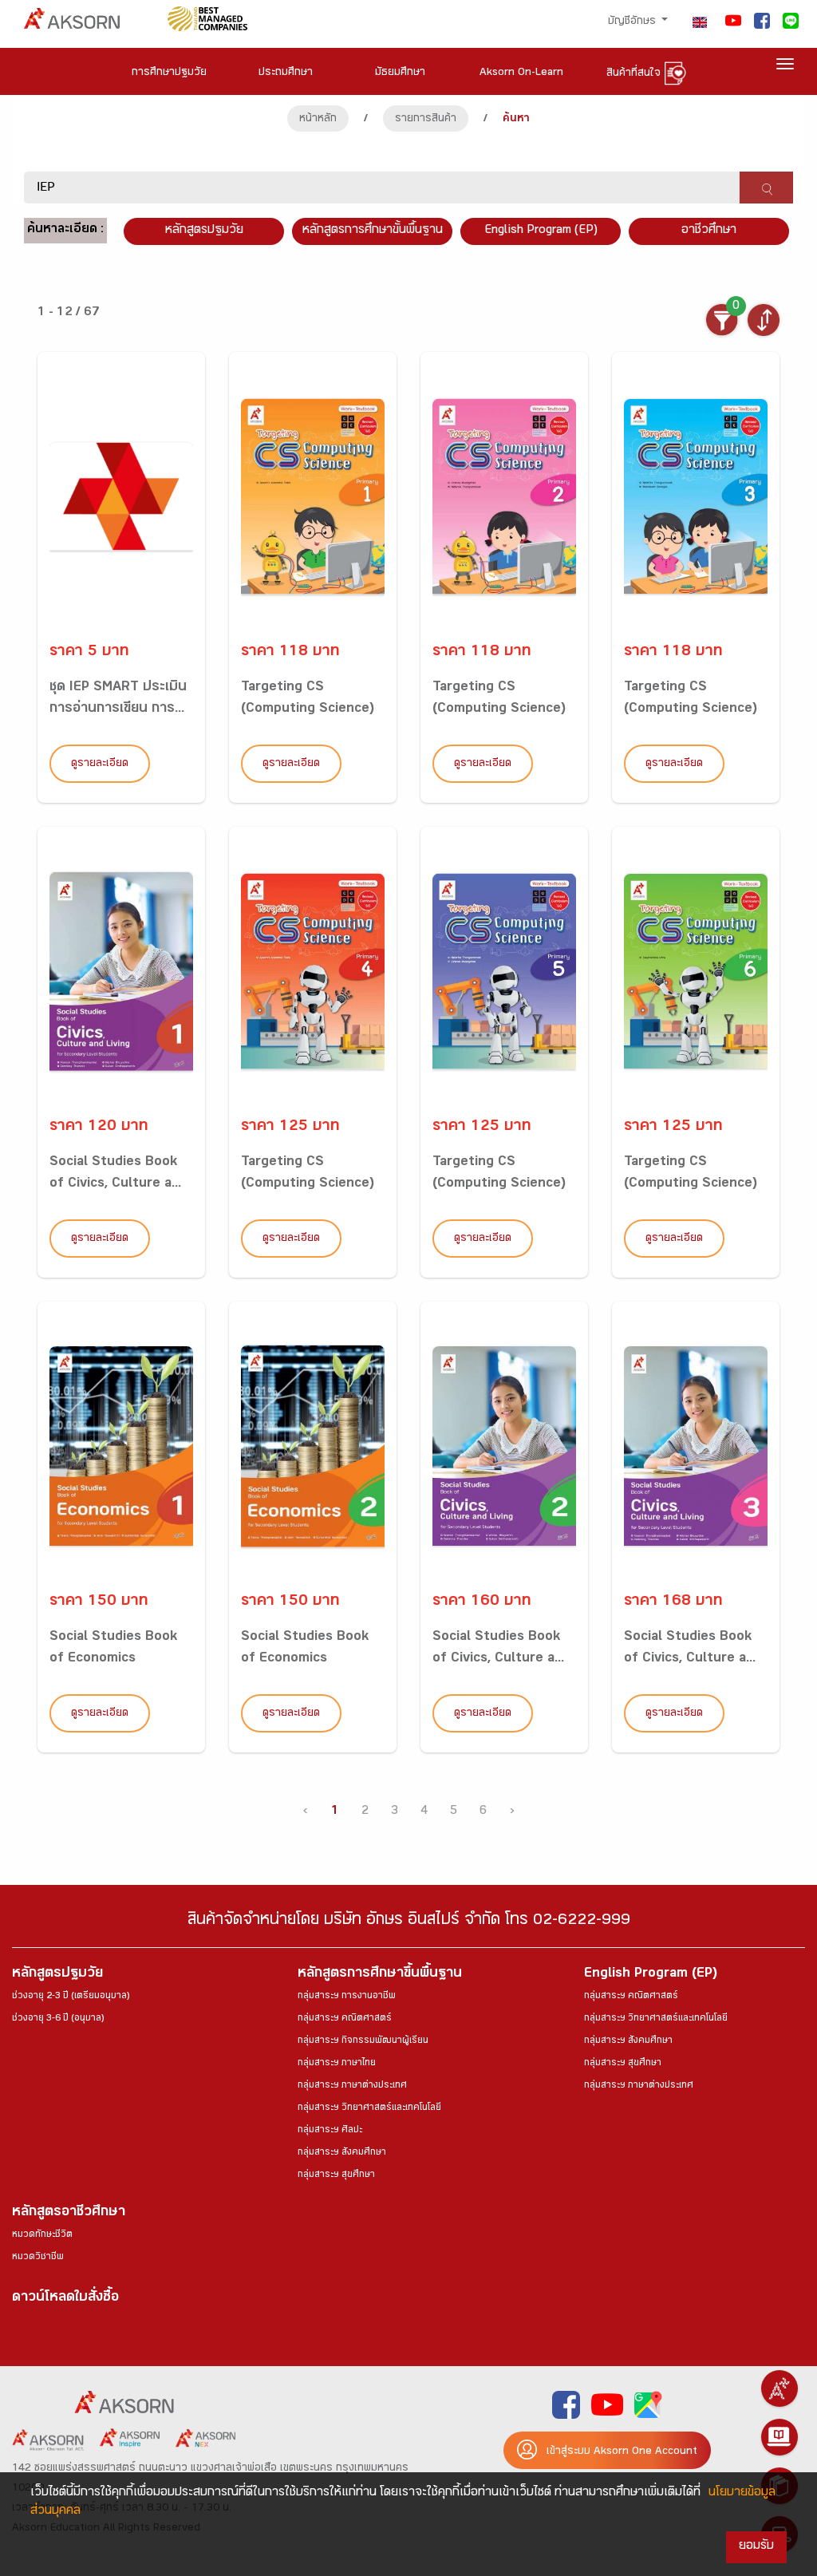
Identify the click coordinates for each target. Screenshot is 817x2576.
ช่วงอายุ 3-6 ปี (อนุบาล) (58, 2019)
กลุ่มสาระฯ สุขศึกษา (336, 2175)
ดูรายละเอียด (100, 765)
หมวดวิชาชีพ (38, 2258)
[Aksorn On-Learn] (780, 2437)
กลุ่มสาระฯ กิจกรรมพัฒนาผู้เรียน (363, 2041)
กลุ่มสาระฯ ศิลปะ (330, 2131)
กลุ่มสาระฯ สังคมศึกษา (342, 2153)
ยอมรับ (756, 2547)
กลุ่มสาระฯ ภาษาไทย (337, 2064)
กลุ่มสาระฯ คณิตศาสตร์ (345, 2019)
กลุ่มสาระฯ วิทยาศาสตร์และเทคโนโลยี (369, 2108)
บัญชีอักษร (633, 22)
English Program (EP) (541, 231)
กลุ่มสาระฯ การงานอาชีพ (347, 1997)
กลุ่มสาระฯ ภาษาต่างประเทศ (352, 2086)
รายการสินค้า (426, 120)
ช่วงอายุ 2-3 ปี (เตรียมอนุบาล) (71, 1997)
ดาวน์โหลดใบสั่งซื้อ (65, 2299)
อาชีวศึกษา (709, 231)
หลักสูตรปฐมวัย (57, 1975)
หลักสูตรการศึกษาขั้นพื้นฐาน (373, 231)
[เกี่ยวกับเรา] (780, 2388)
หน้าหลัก (318, 120)
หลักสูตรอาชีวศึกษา (69, 2213)
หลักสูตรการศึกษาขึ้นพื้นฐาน (380, 1975)
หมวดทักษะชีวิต (42, 2235)
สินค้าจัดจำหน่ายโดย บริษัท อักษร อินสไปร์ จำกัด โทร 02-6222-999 (409, 1922)
